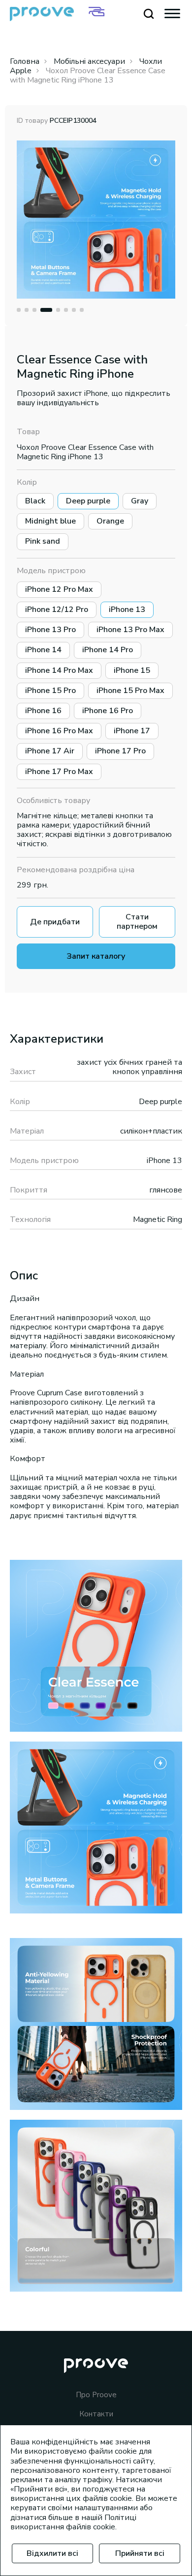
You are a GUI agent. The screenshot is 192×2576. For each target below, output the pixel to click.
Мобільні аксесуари (89, 61)
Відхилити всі (52, 2553)
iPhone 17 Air (50, 751)
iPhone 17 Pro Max (59, 772)
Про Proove (96, 2395)
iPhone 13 (127, 609)
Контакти (96, 2414)
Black (35, 501)
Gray (140, 501)
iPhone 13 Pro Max (130, 630)
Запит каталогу (96, 956)
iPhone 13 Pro (50, 630)
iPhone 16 (43, 711)
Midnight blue (50, 521)
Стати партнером (137, 922)
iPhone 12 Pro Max (59, 589)
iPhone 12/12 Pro (57, 609)
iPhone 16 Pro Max (59, 731)
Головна (25, 61)
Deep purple (88, 501)
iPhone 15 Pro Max (130, 691)
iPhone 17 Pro (120, 751)
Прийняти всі (140, 2553)
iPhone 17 (132, 731)
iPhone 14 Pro (108, 650)
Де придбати (55, 922)
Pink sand (43, 541)
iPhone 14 (43, 650)
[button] (19, 310)
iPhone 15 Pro (50, 691)
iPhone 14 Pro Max (59, 670)
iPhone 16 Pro (108, 711)
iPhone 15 (132, 670)
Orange (110, 521)
